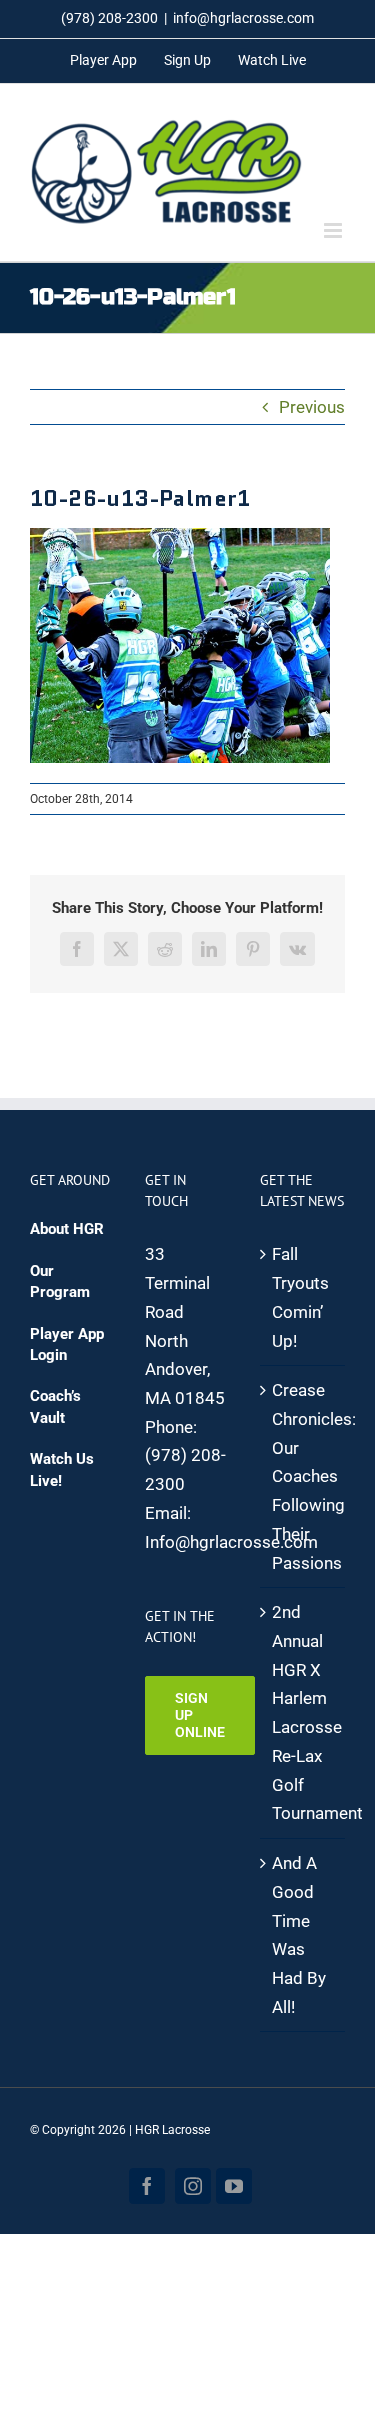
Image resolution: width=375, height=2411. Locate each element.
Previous (312, 407)
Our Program (60, 1281)
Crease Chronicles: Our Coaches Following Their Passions (303, 1476)
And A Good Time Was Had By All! (299, 1935)
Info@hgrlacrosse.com (231, 1542)
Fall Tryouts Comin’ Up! (300, 1297)
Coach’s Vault (55, 1406)
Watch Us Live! (62, 1469)
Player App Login (67, 1344)
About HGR (67, 1229)
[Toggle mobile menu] (334, 230)
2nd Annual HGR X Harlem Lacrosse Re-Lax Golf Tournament (303, 1712)
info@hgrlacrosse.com (243, 18)
